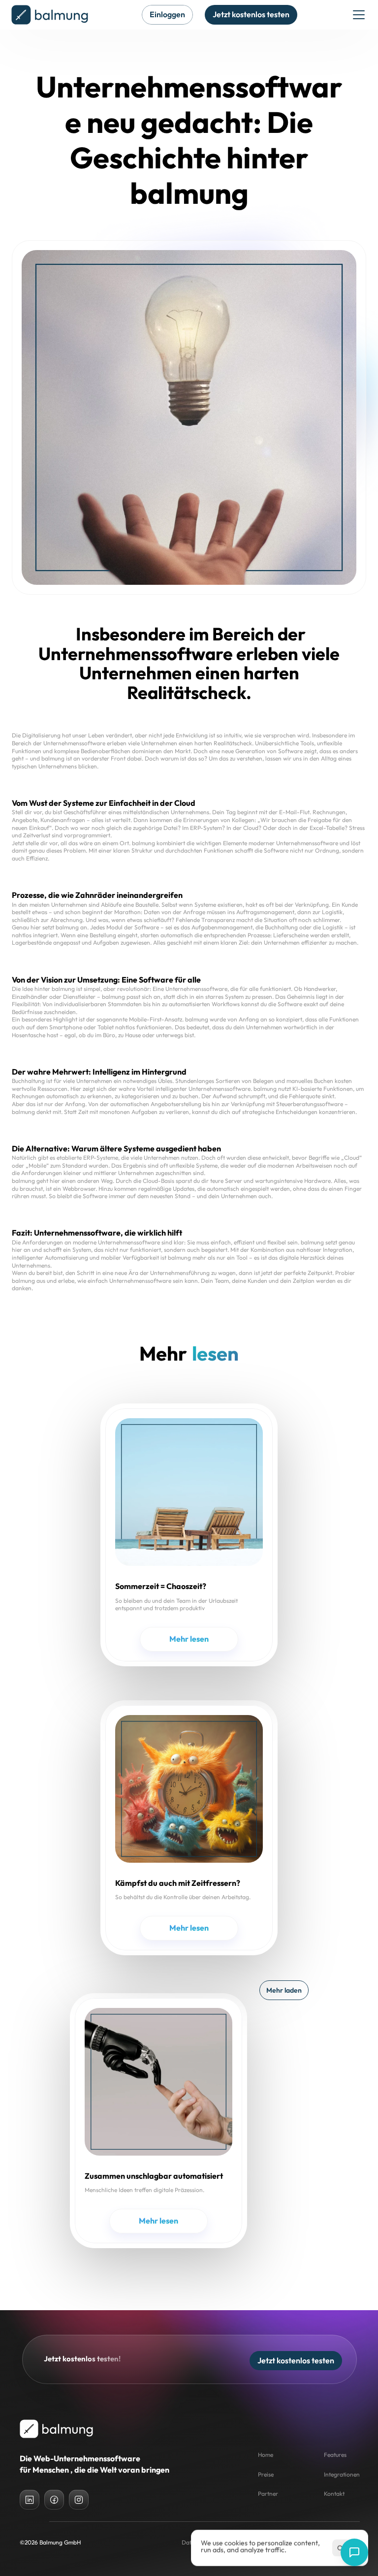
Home (266, 2455)
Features (335, 2455)
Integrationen (342, 2474)
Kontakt (334, 2494)
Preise (266, 2474)
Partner (268, 2494)
